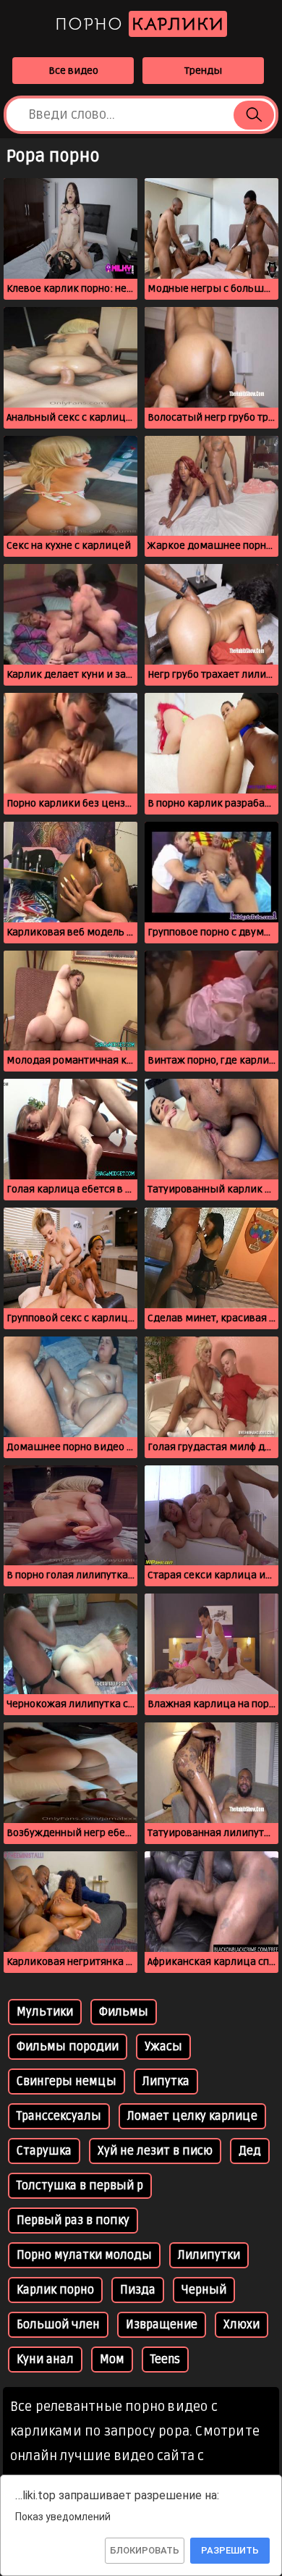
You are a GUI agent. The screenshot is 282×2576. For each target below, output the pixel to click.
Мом (112, 2360)
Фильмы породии (68, 2047)
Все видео (73, 71)
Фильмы (124, 2012)
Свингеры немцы (67, 2082)
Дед (250, 2151)
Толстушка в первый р (80, 2186)
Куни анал (45, 2360)
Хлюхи (242, 2325)
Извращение (162, 2325)
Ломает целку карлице (192, 2116)
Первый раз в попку (73, 2221)
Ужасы (163, 2047)
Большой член (58, 2325)
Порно (140, 24)
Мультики (45, 2012)
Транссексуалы (59, 2116)
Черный (204, 2290)
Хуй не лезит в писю (155, 2151)
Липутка (166, 2082)
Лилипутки (209, 2255)
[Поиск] (254, 115)
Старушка (44, 2151)
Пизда (138, 2290)
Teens (165, 2360)
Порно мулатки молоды (84, 2255)
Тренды (203, 71)
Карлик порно (55, 2290)
